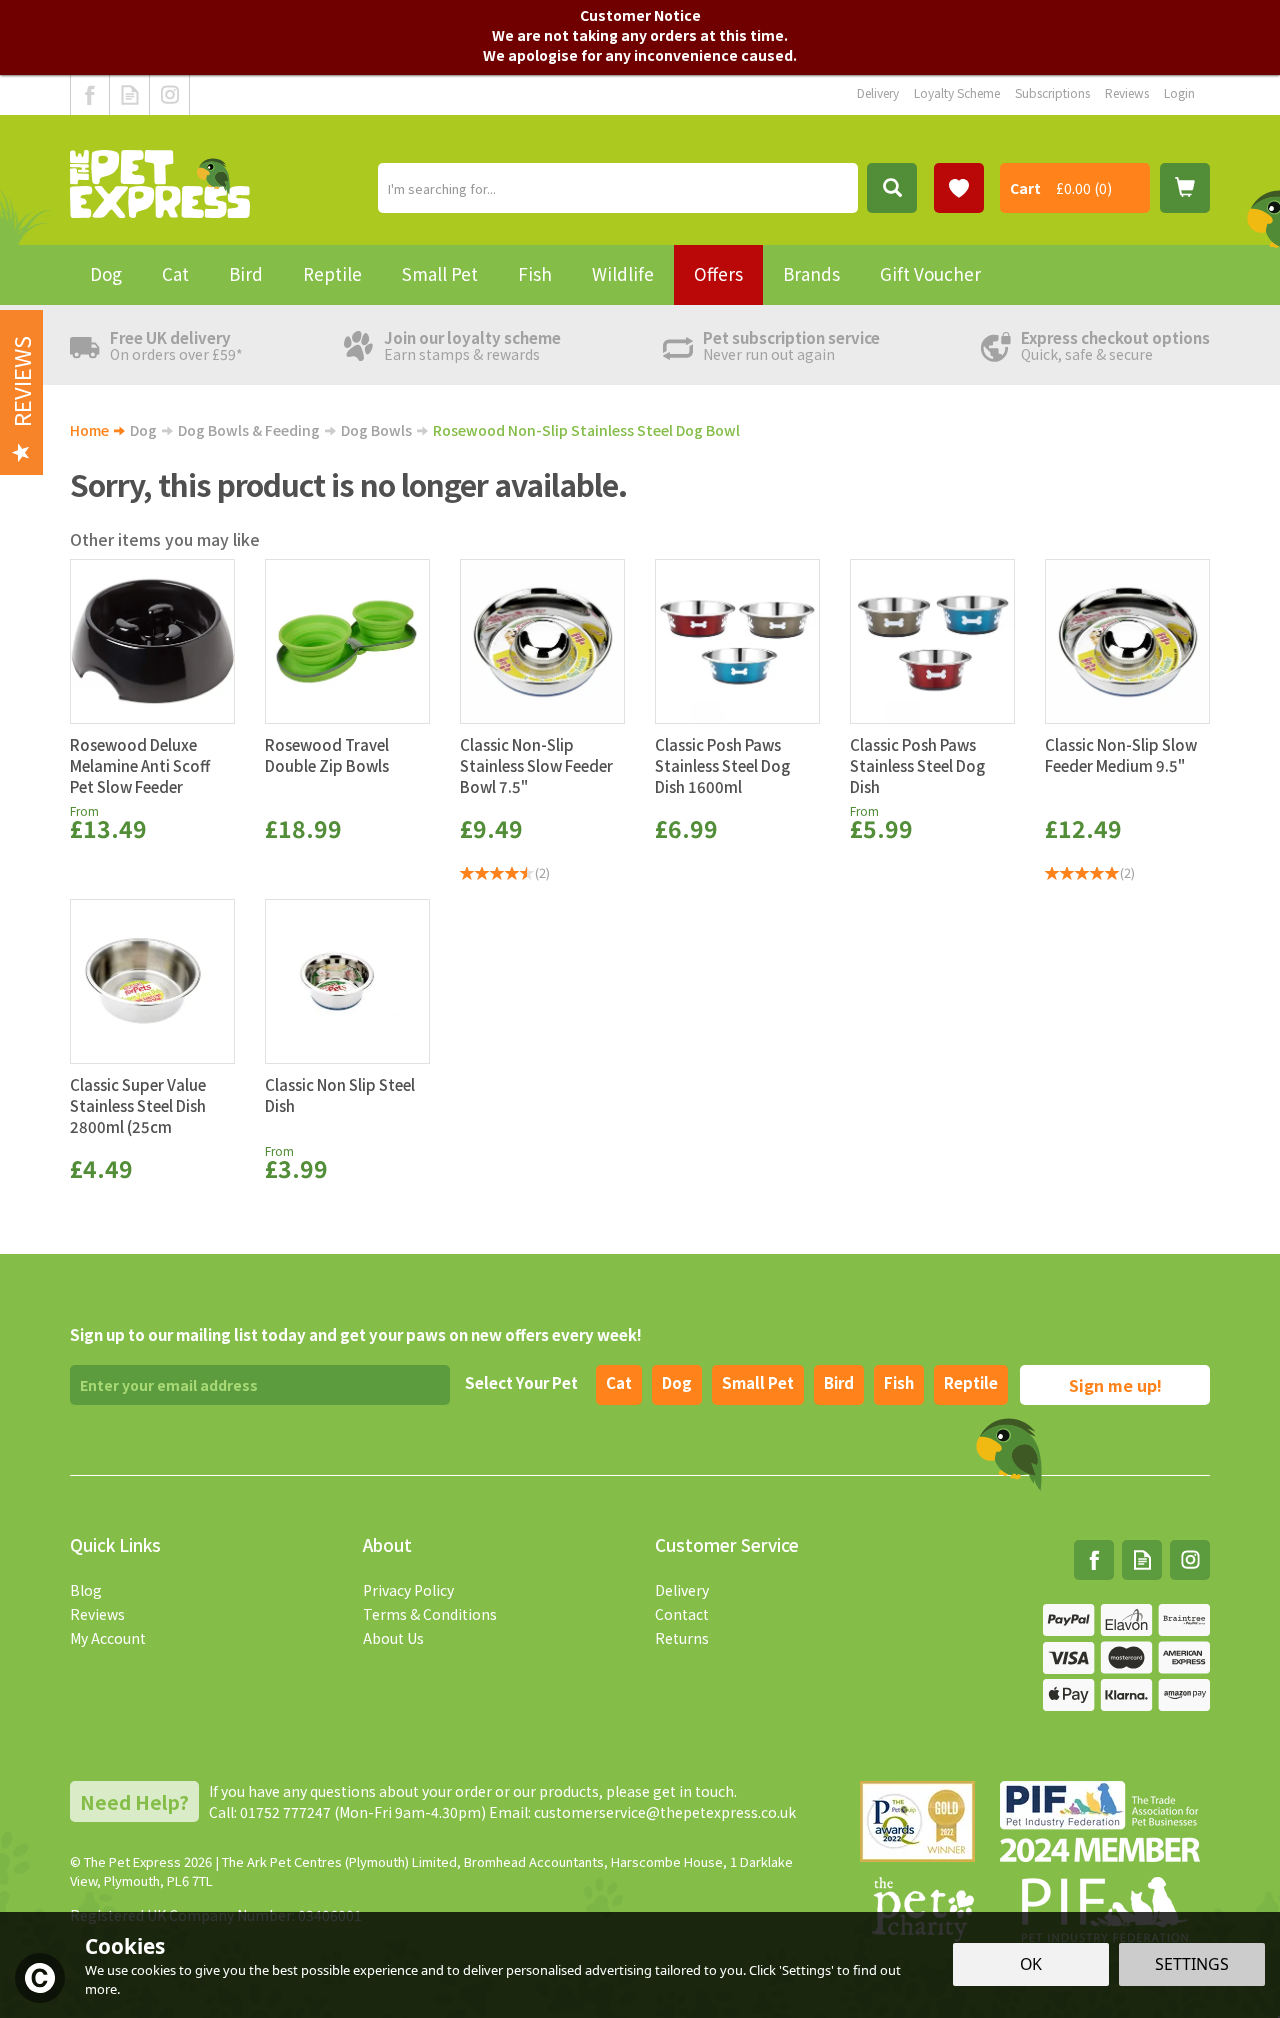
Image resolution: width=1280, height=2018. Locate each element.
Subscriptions (1052, 92)
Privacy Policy (408, 1590)
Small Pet (440, 273)
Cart (1025, 188)
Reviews (97, 1614)
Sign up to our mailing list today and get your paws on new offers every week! (356, 1334)
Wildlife (623, 273)
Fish (899, 1382)
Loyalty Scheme (957, 92)
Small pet (758, 1382)
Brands (811, 273)
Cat (619, 1382)
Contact (682, 1614)
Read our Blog (129, 95)
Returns (682, 1638)
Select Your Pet (521, 1382)
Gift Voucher (930, 273)
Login (1179, 92)
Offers (718, 273)
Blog (86, 1590)
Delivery (682, 1590)
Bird (839, 1382)
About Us (393, 1638)
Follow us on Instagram (169, 95)
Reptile (971, 1382)
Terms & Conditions (430, 1614)
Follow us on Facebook (90, 95)
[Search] (892, 188)
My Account (108, 1638)
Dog (677, 1382)
